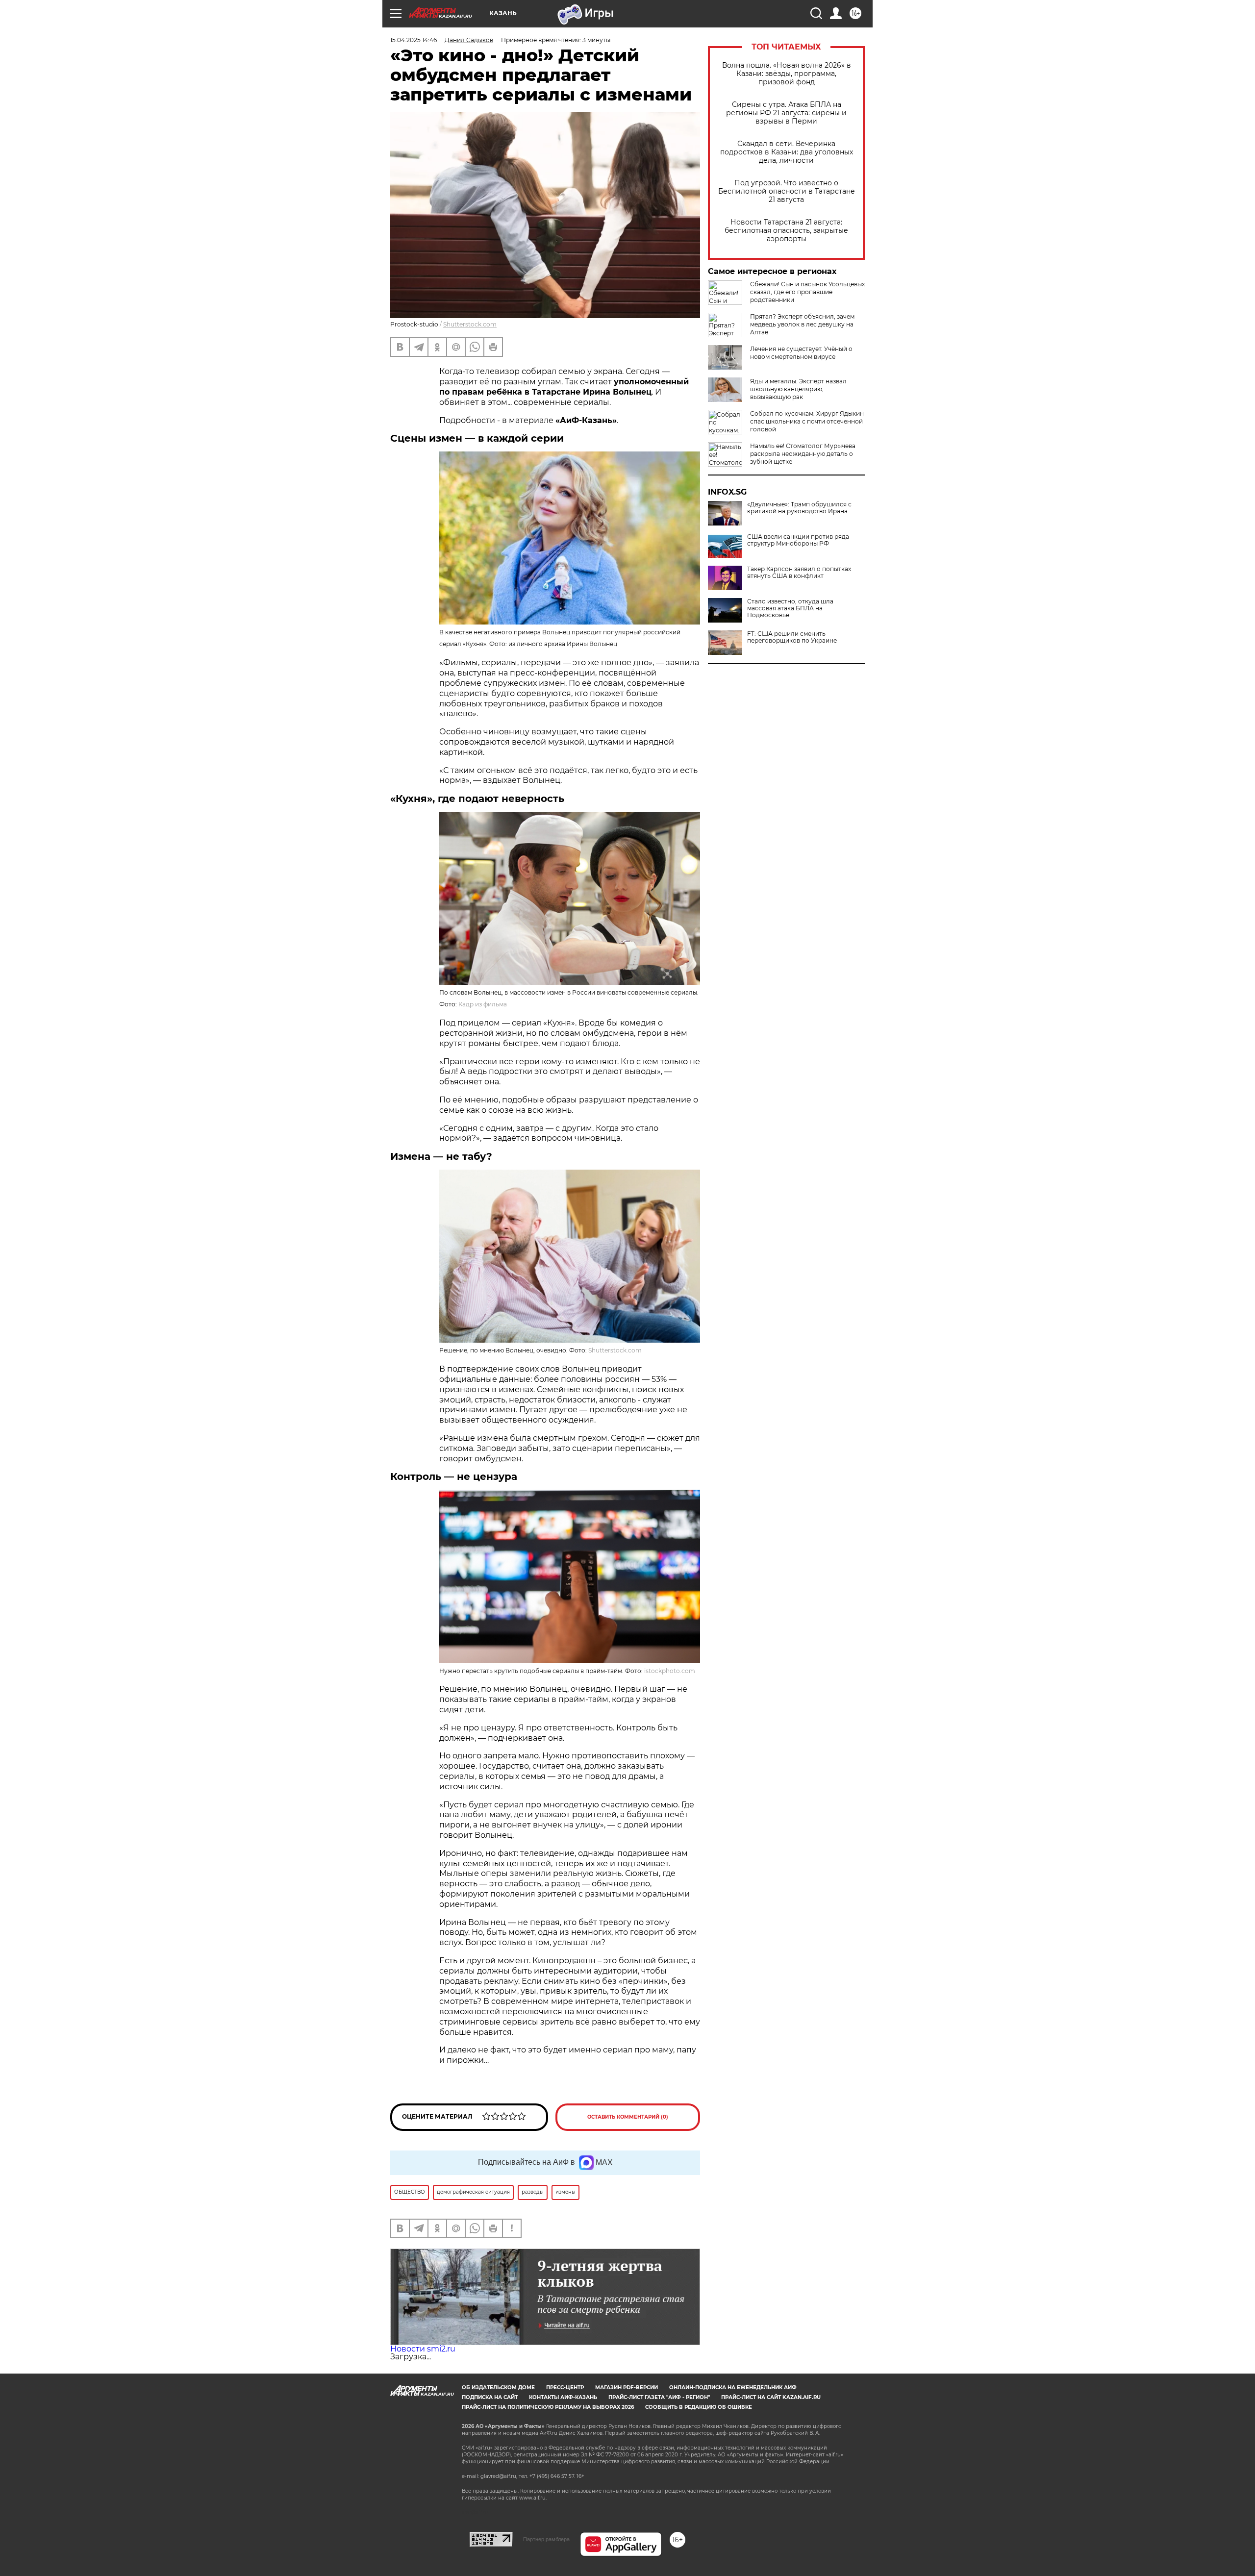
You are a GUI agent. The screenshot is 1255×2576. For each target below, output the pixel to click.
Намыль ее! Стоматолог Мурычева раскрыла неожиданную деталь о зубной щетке (803, 454)
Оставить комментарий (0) (628, 2117)
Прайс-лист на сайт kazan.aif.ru (771, 2397)
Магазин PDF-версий (627, 2388)
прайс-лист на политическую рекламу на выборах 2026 (548, 2407)
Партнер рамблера (546, 2539)
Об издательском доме (498, 2388)
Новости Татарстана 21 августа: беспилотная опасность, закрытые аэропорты (786, 231)
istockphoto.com (670, 1671)
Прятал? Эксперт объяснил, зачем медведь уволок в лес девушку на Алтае (802, 324)
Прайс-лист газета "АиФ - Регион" (659, 2397)
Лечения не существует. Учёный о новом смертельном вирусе (801, 353)
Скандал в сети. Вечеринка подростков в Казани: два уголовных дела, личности (787, 152)
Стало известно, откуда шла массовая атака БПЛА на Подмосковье (790, 608)
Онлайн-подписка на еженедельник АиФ (733, 2388)
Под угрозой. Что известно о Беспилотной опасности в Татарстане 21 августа (787, 191)
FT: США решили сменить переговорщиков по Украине (792, 637)
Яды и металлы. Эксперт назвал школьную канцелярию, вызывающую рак (798, 389)
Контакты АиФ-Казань (563, 2397)
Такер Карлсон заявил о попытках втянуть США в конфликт (799, 573)
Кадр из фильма (483, 1004)
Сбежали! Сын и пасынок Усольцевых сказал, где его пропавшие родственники (807, 292)
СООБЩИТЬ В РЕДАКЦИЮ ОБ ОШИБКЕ (699, 2407)
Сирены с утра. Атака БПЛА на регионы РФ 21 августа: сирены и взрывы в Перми (786, 113)
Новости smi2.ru (423, 2349)
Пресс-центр (565, 2388)
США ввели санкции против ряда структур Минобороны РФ (798, 540)
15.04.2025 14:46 (414, 40)
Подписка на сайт (490, 2397)
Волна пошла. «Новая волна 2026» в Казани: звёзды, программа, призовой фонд (787, 74)
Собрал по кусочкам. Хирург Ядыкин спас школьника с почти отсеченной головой (807, 421)
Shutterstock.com (470, 324)
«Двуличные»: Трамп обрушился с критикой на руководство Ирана (799, 508)
